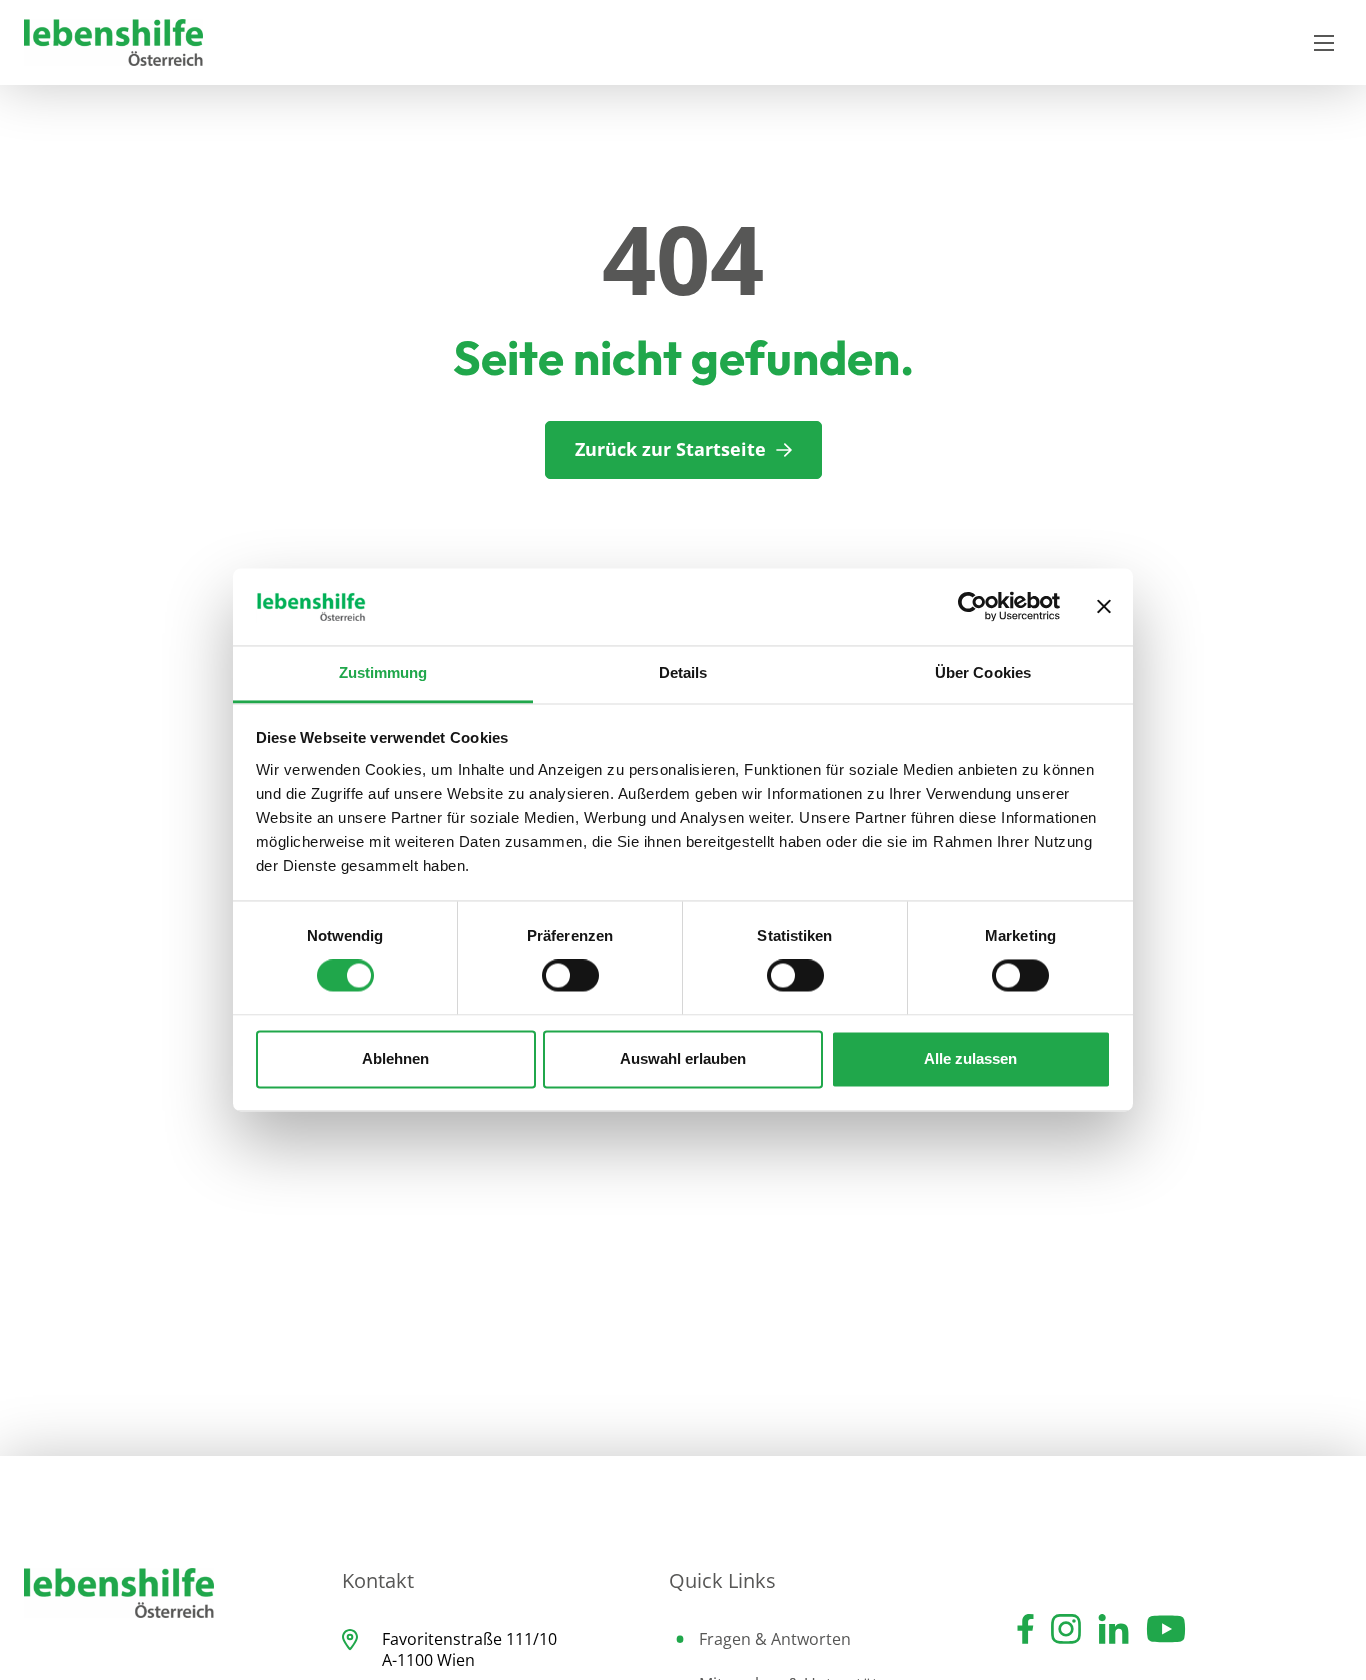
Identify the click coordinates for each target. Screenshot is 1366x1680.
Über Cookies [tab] (983, 672)
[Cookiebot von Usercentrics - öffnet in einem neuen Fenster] (972, 607)
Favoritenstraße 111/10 (469, 1639)
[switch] (570, 976)
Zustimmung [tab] (383, 672)
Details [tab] (683, 672)
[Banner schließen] (1104, 607)
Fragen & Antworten (775, 1639)
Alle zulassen (970, 1058)
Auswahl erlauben (683, 1058)
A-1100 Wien (428, 1660)
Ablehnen (395, 1058)
